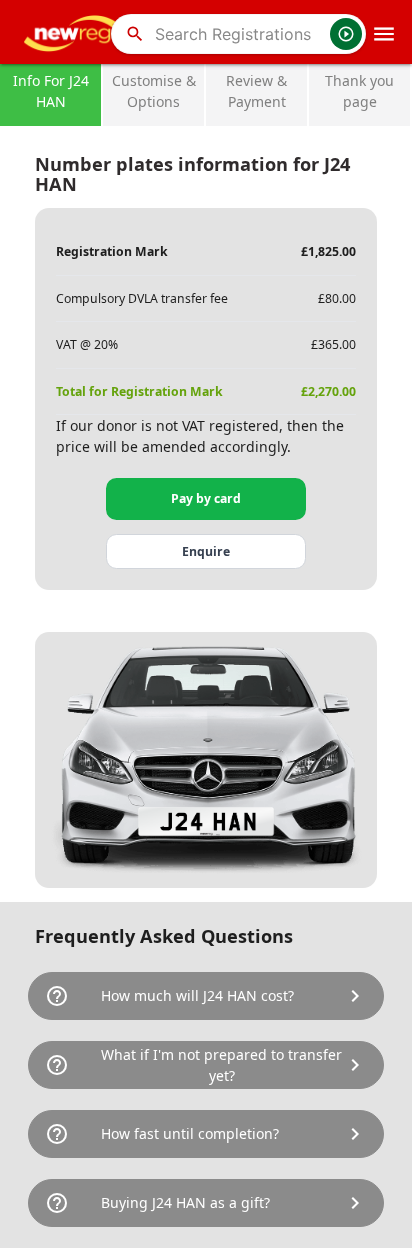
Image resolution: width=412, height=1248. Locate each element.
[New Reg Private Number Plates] (75, 34)
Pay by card (206, 498)
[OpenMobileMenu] (384, 34)
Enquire (206, 551)
